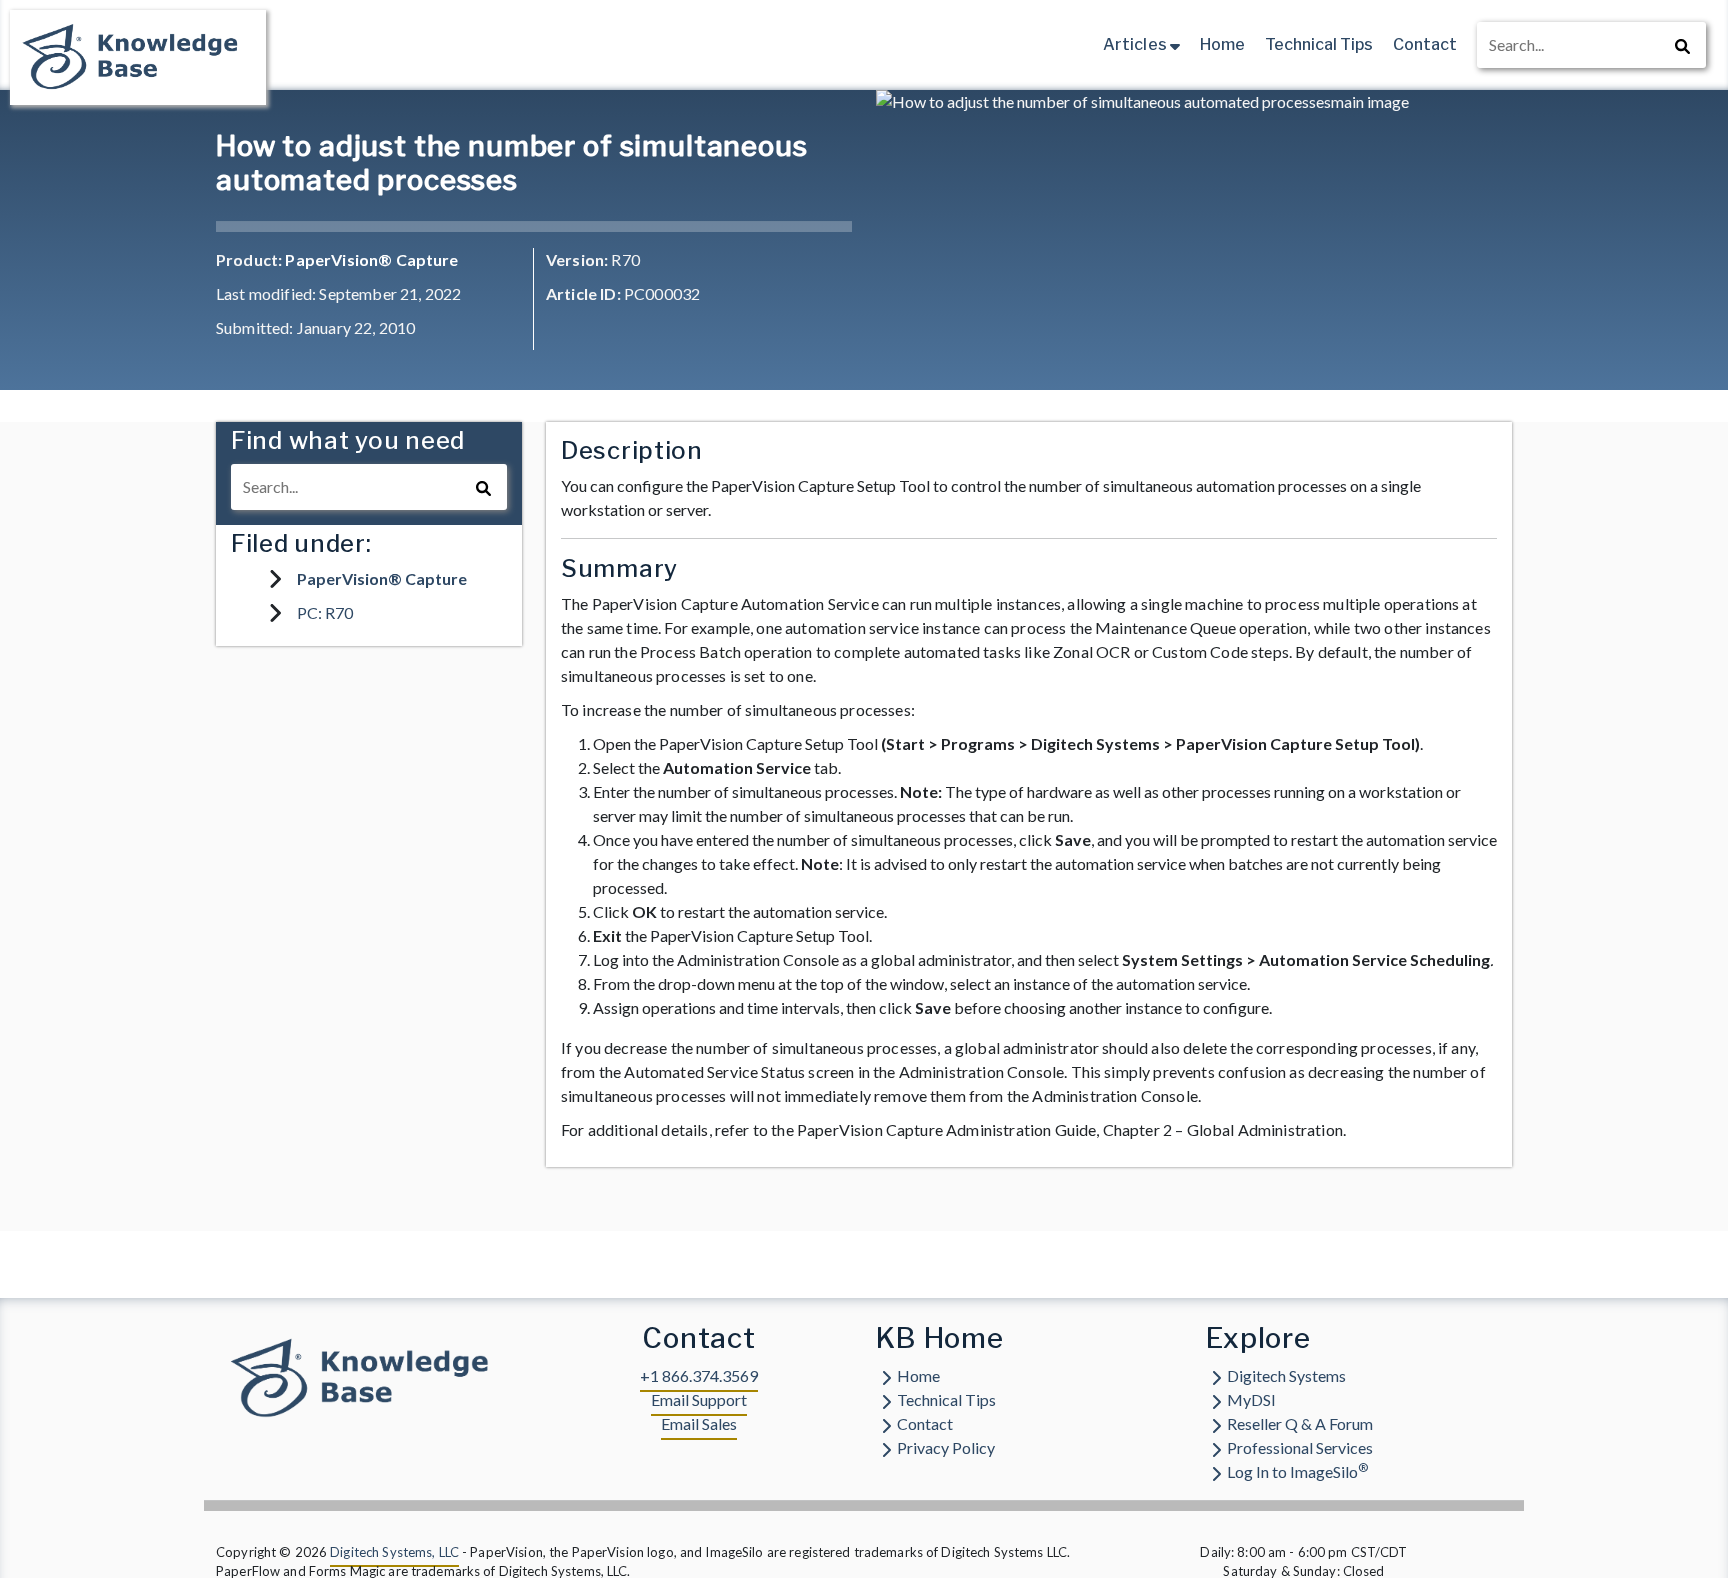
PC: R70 (325, 612)
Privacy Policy (946, 1447)
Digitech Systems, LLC (394, 1552)
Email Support (699, 1399)
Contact (1425, 44)
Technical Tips (1319, 44)
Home (1222, 44)
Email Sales (699, 1423)
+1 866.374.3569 (699, 1375)
